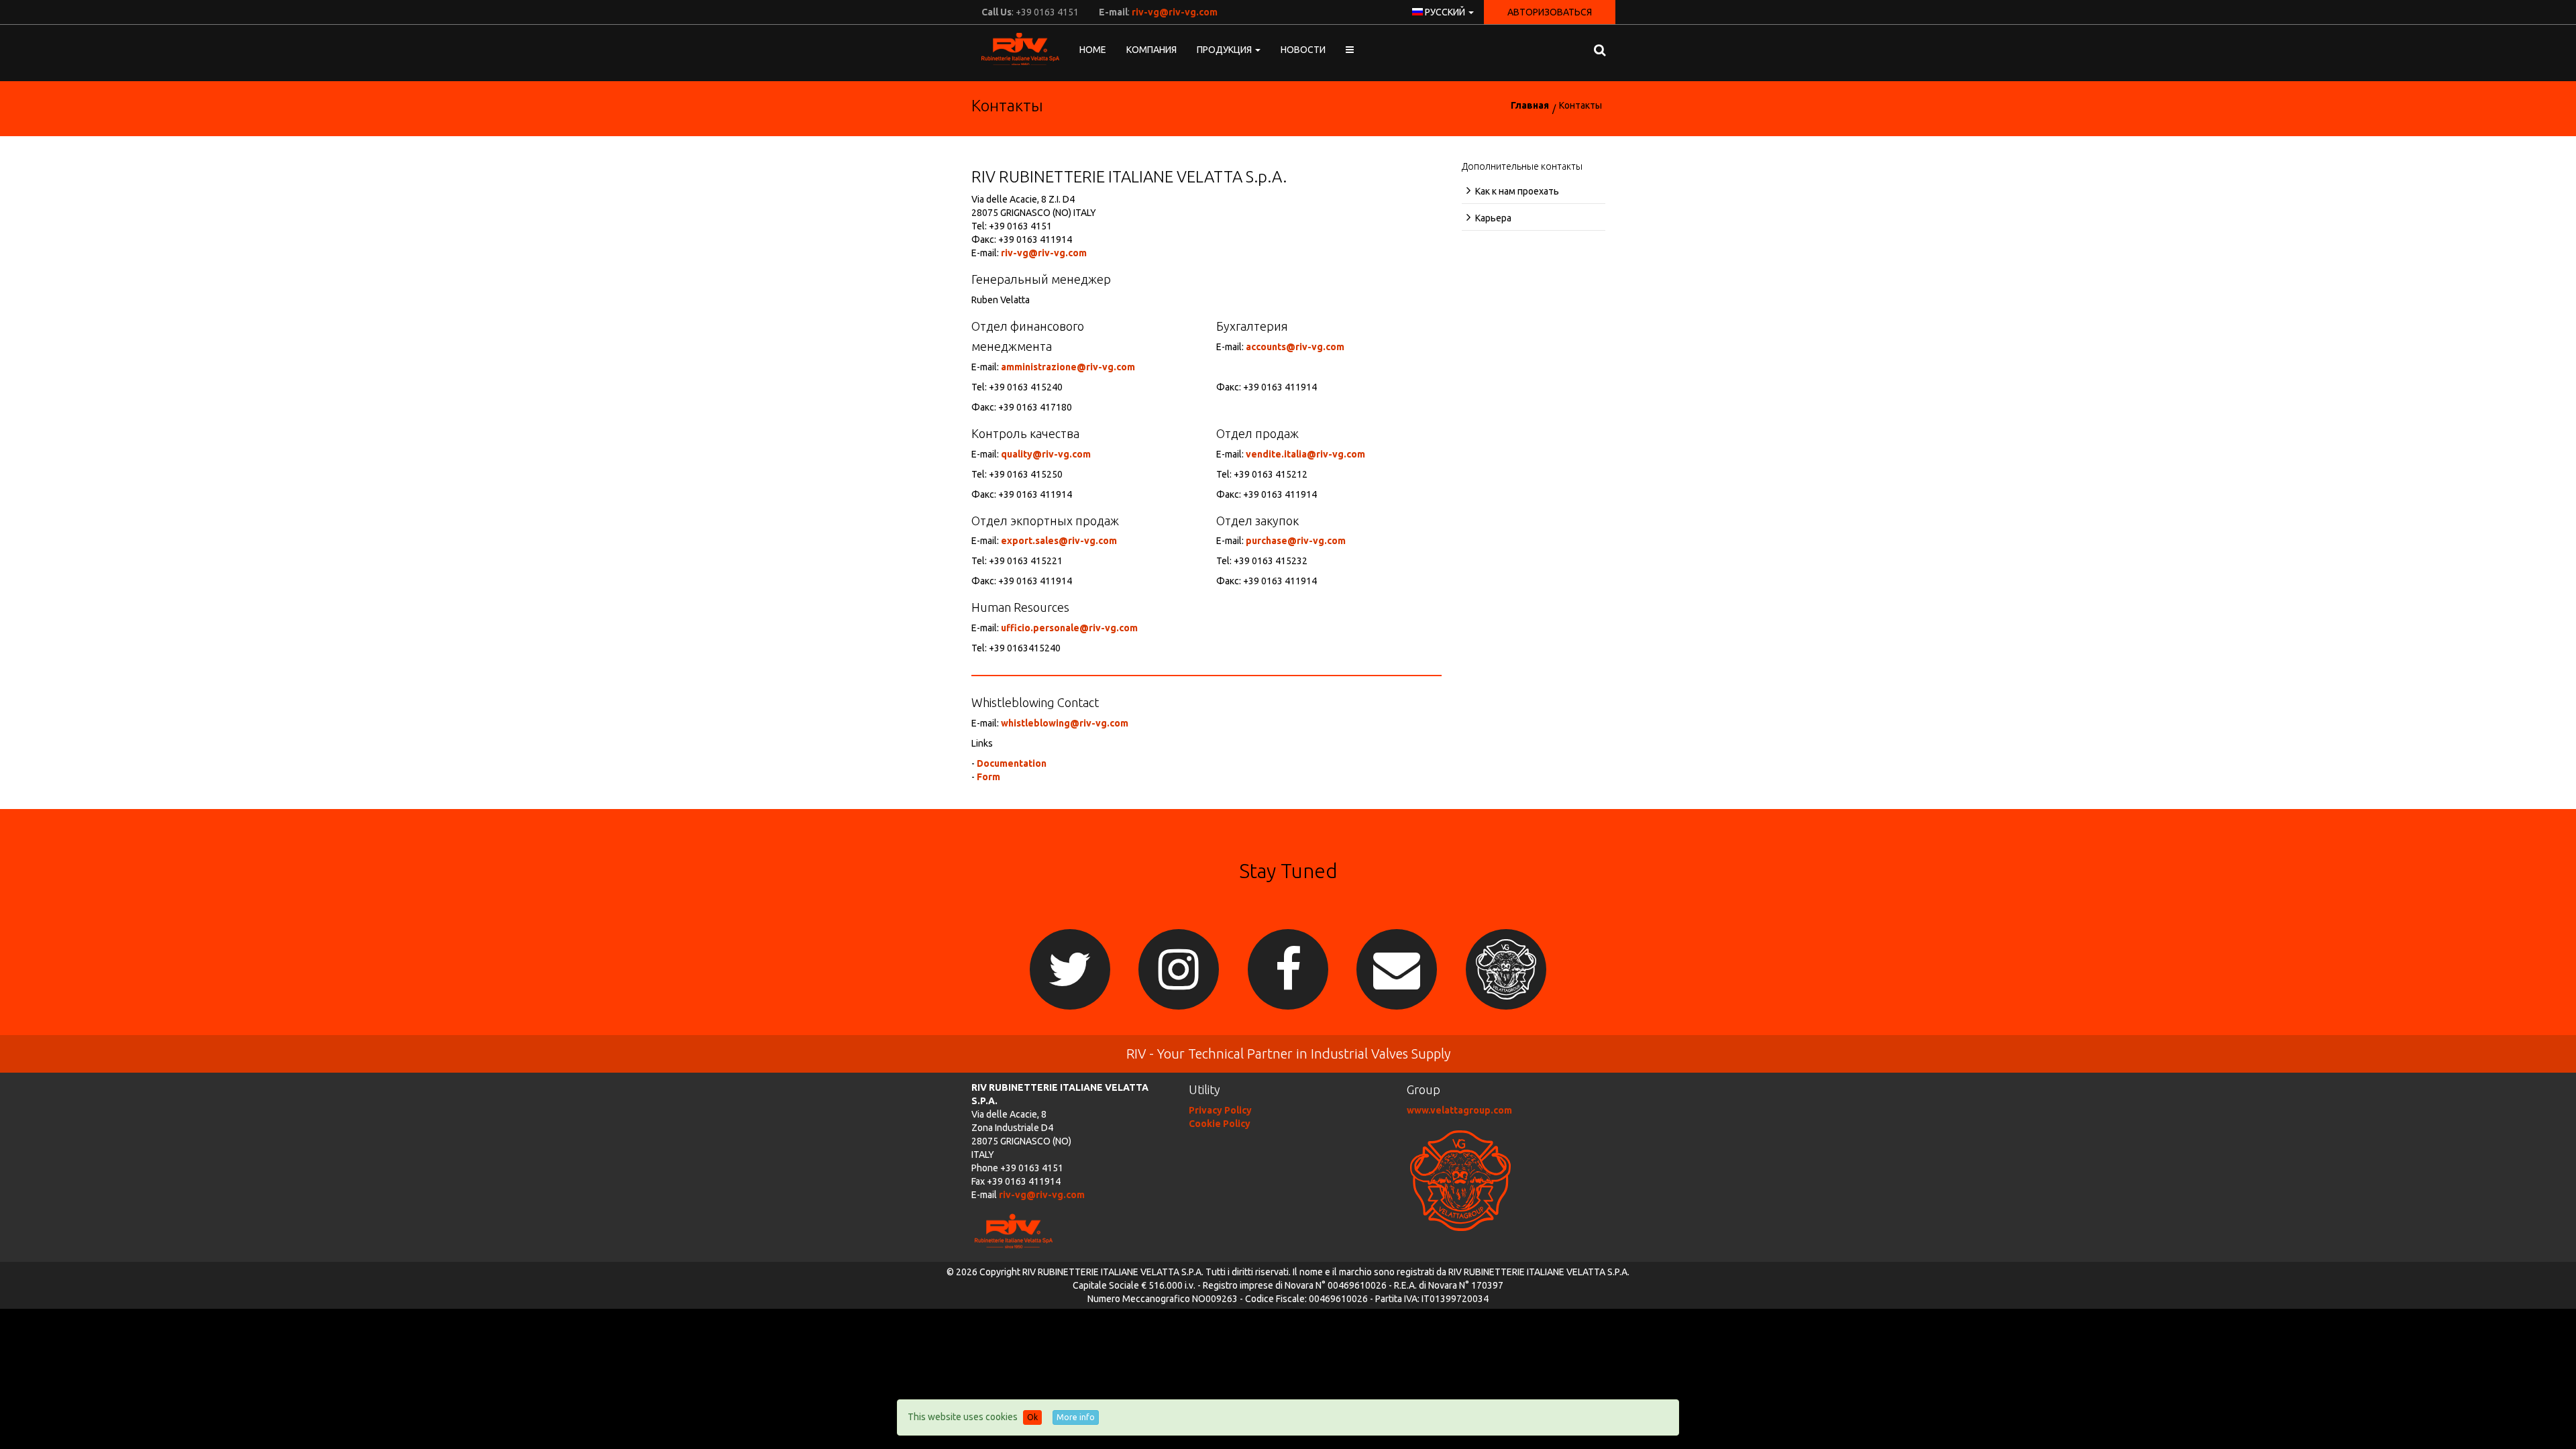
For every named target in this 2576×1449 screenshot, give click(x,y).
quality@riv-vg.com (1046, 454)
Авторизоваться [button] (1550, 12)
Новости (1303, 50)
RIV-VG (1015, 49)
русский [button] (1445, 12)
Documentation (1012, 763)
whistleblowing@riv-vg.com (1065, 723)
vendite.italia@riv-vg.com (1305, 454)
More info (1076, 1417)
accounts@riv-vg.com (1295, 347)
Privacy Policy (1220, 1110)
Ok (1032, 1417)
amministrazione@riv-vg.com (1068, 367)
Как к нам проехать (1517, 191)
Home (1093, 50)
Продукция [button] (1225, 50)
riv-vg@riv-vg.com (1175, 12)
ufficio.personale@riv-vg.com (1069, 628)
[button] (1350, 50)
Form (988, 777)
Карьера (1493, 218)
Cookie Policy (1220, 1124)
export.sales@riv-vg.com (1059, 541)
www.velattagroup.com (1459, 1110)
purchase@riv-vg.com (1296, 541)
